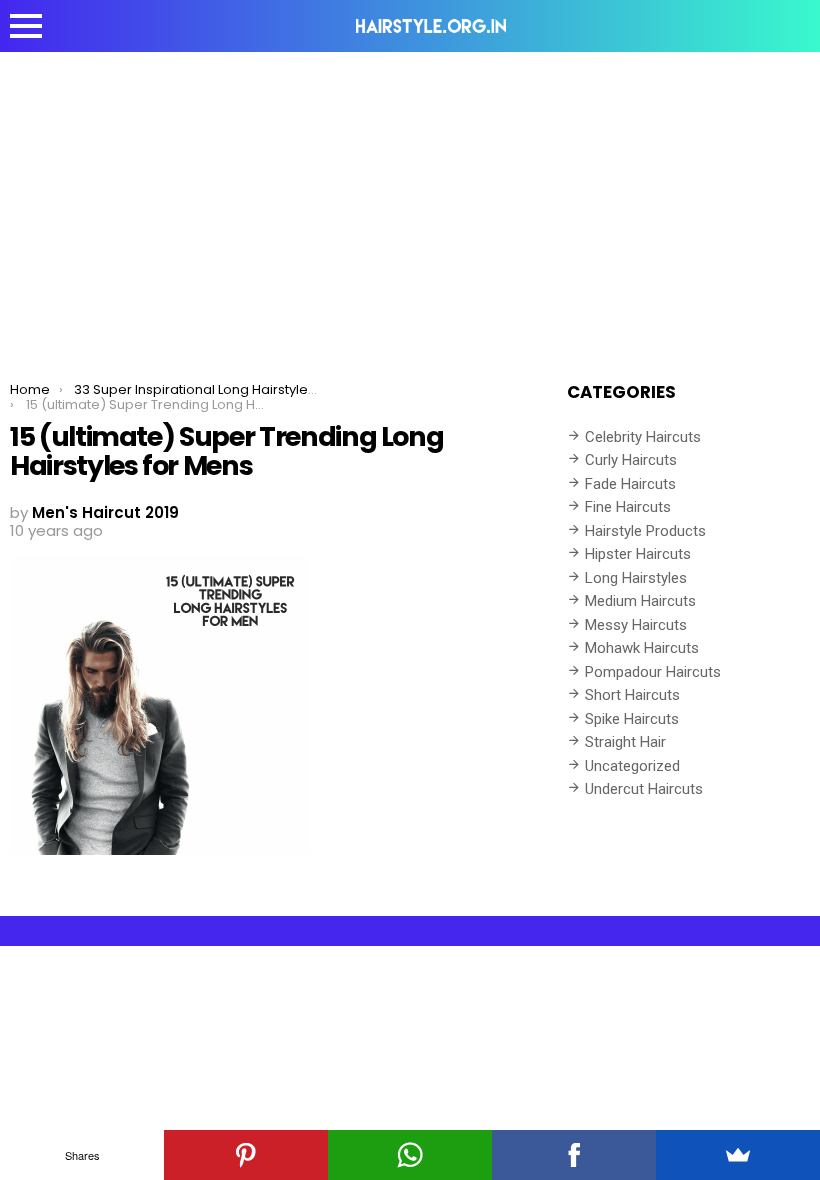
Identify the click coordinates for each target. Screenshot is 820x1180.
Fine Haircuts (628, 507)
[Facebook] (574, 1155)
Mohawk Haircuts (642, 648)
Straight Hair (625, 742)
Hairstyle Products (645, 531)
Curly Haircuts (631, 460)
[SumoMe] (738, 1155)
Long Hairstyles (636, 578)
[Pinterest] (246, 1155)
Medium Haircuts (640, 601)
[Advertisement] (410, 202)
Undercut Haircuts (644, 789)
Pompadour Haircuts (653, 672)
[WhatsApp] (410, 1155)
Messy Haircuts (636, 625)
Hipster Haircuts (638, 554)
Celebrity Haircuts (643, 437)
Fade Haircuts (630, 484)
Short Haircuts (632, 695)
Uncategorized (632, 766)
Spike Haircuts (632, 719)
